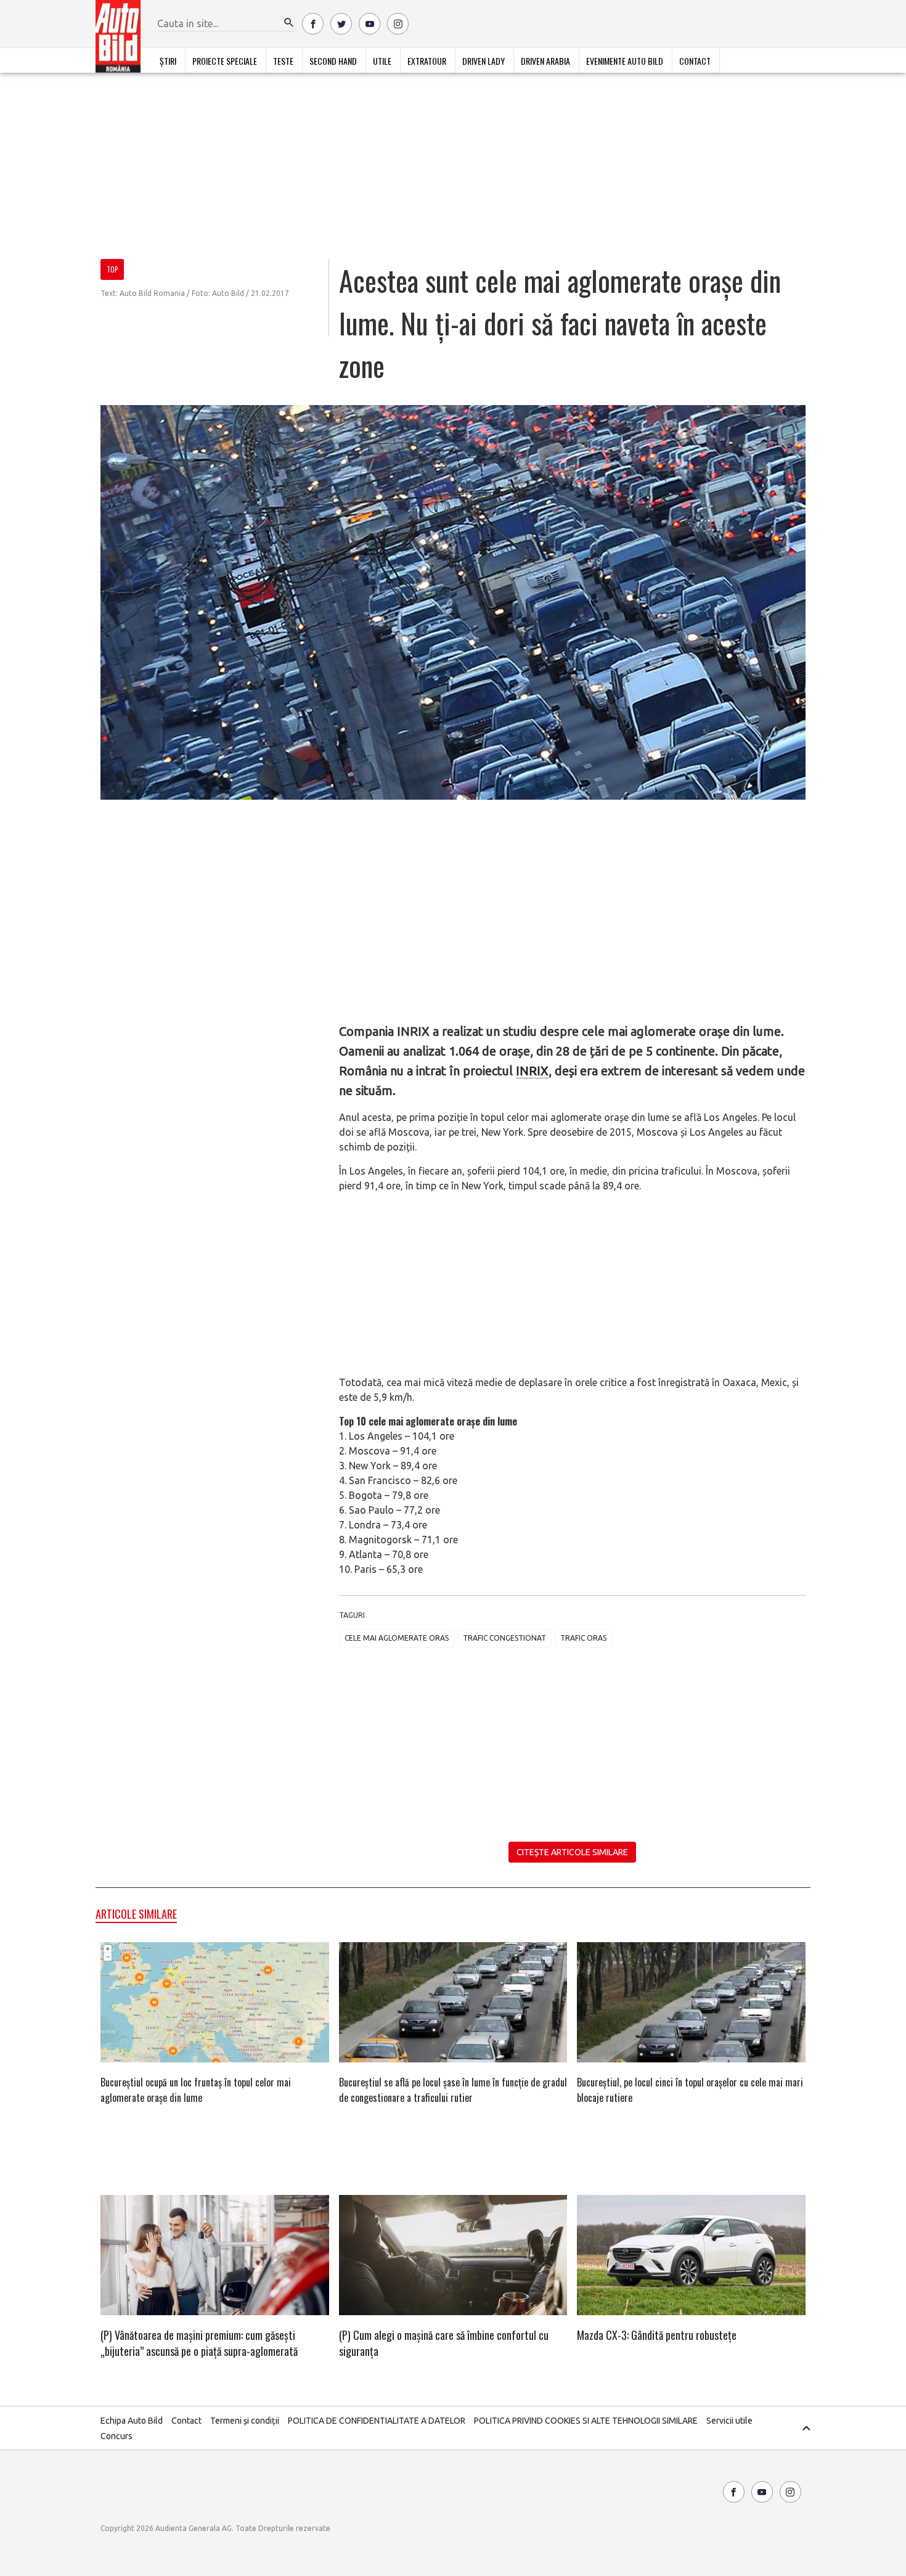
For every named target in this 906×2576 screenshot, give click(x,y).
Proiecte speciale (225, 61)
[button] (289, 23)
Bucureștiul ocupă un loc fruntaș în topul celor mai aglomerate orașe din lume (196, 2090)
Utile (382, 61)
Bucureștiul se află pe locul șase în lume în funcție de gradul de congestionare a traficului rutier (453, 2090)
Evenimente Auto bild (625, 61)
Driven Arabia (545, 61)
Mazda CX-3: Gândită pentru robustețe (657, 2335)
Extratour (427, 61)
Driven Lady (484, 61)
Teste (283, 61)
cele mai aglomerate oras (397, 1638)
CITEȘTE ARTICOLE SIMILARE (572, 1852)
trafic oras (583, 1638)
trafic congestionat (504, 1638)
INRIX (532, 1071)
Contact (695, 61)
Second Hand (333, 61)
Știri (168, 61)
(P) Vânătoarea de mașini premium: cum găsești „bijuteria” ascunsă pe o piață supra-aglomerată (199, 2343)
